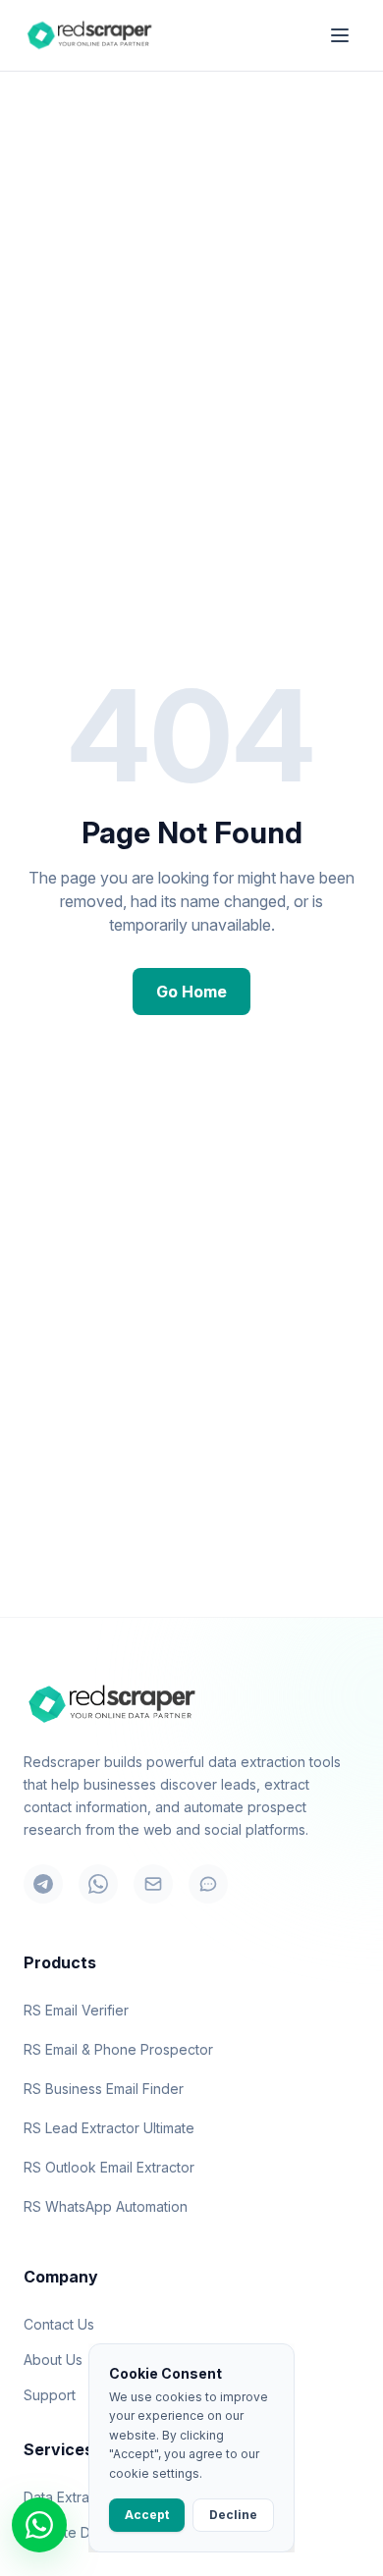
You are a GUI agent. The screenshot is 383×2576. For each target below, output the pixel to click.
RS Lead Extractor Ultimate (109, 2128)
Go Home (191, 992)
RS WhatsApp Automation (106, 2206)
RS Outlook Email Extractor (109, 2167)
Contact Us (59, 2324)
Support (50, 2395)
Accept (147, 2515)
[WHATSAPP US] (39, 2525)
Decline (233, 2515)
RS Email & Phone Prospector (118, 2049)
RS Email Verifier (76, 2010)
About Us (53, 2360)
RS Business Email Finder (104, 2089)
